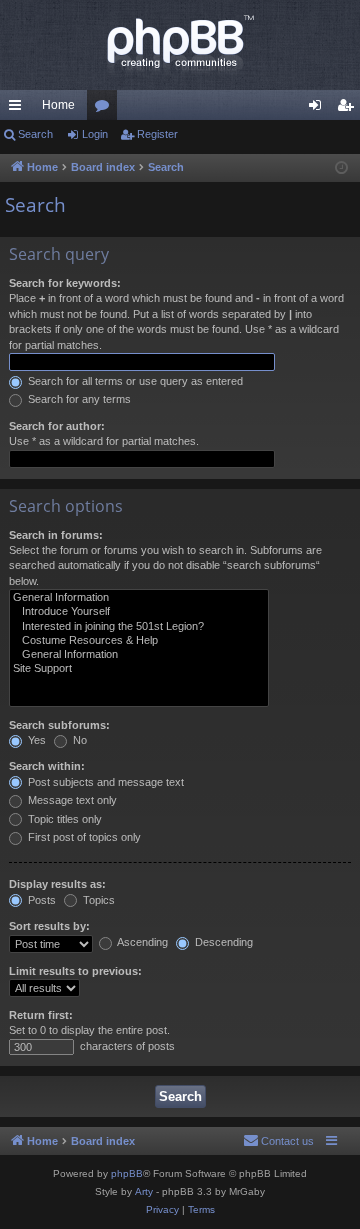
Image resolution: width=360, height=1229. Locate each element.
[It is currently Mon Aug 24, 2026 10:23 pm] (341, 168)
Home (58, 105)
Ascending (141, 942)
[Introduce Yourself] (139, 612)
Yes (35, 740)
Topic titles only (63, 819)
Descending (222, 942)
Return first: (41, 1015)
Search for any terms (78, 399)
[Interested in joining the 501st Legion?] (139, 627)
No (78, 740)
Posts (40, 900)
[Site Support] (139, 669)
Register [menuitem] (349, 109)
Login (95, 134)
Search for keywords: (65, 283)
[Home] (180, 45)
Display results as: (57, 884)
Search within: (47, 766)
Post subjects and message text (104, 782)
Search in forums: (56, 535)
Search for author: (57, 426)
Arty (144, 1191)
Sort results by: (49, 926)
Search (35, 134)
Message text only (71, 800)
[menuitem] (278, 1141)
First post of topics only (83, 837)
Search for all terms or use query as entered (134, 381)
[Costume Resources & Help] (139, 641)
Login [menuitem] (319, 109)
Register (157, 134)
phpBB (127, 1173)
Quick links (19, 109)
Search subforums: (59, 725)
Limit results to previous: (75, 971)
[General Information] (139, 598)
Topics (97, 900)
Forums (106, 109)
